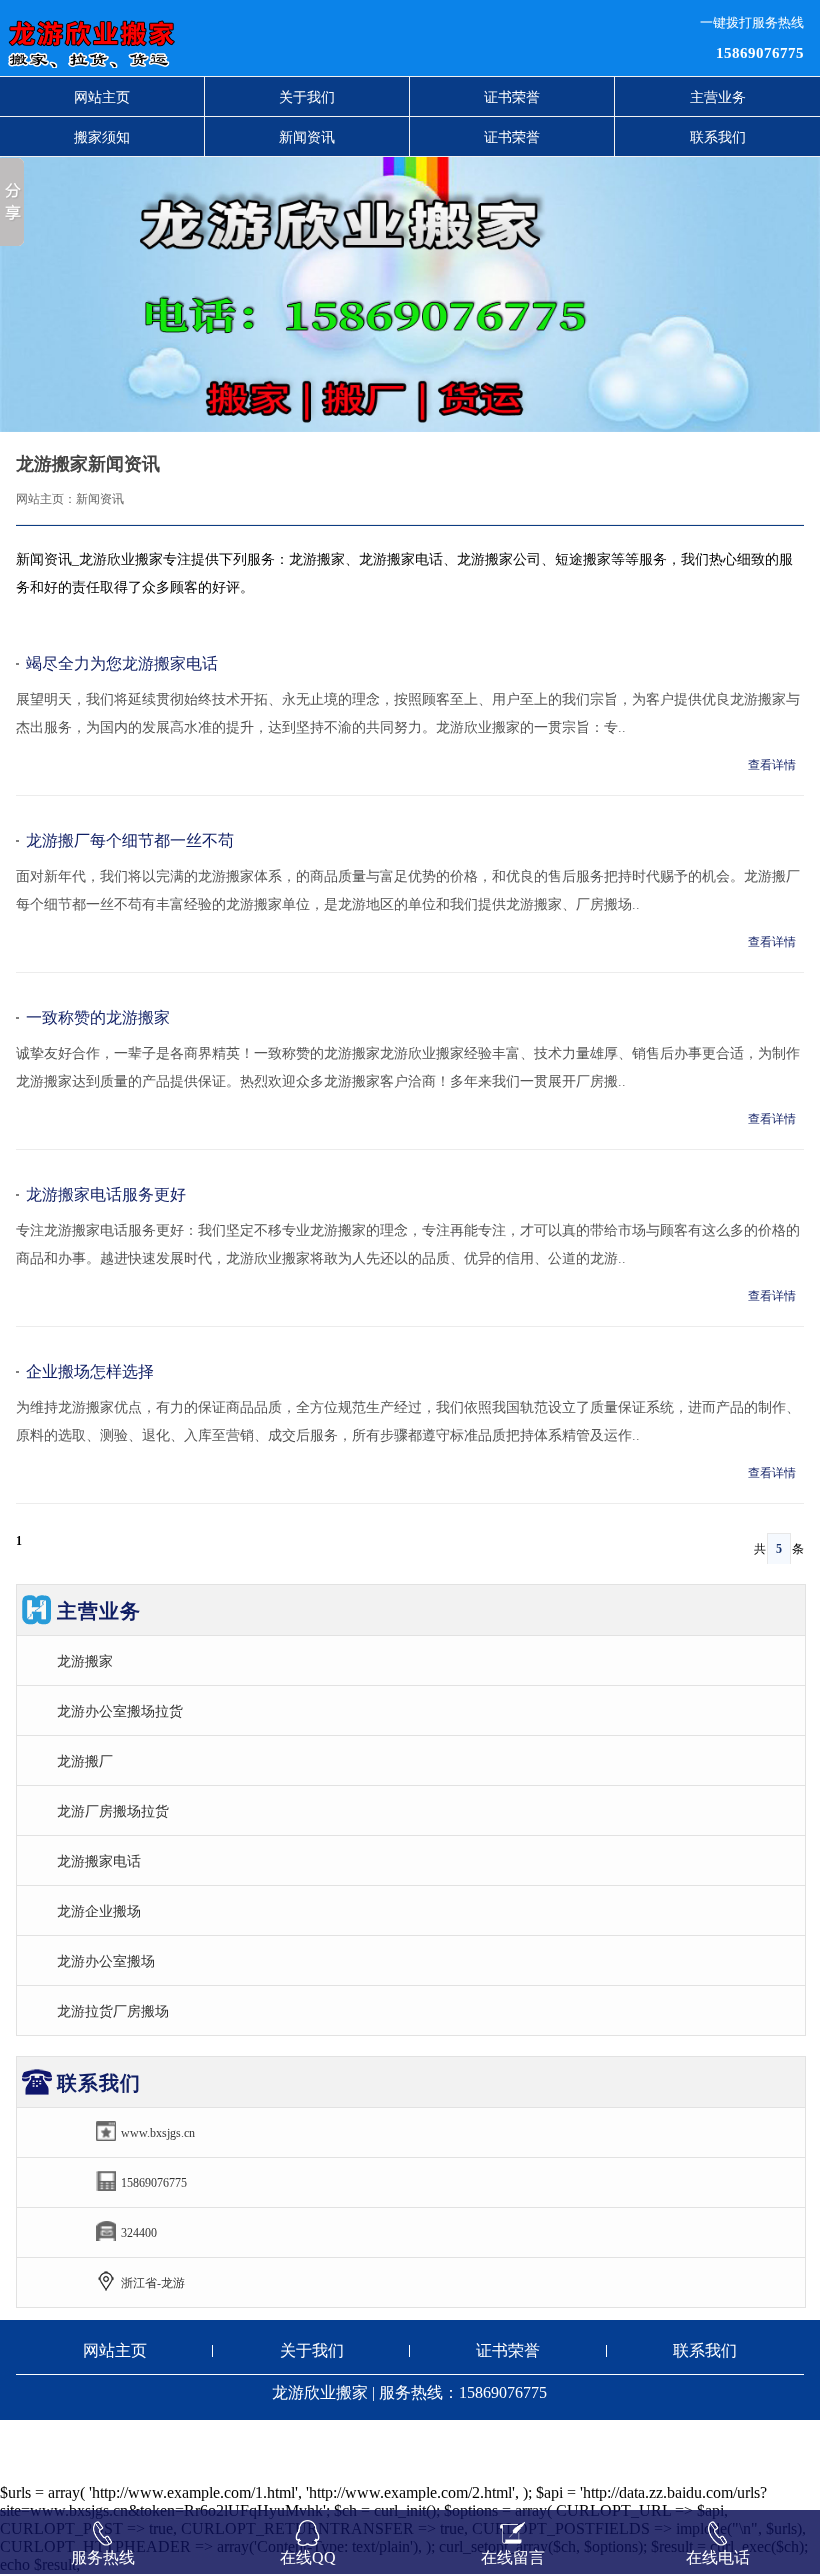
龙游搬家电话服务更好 (106, 1194)
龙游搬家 (85, 1661)
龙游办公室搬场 (106, 1961)
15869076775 (760, 52)
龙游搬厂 (85, 1761)
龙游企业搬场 (99, 1911)
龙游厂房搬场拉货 (113, 1811)
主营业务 (718, 97)
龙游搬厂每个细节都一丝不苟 (130, 840)
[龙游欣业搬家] (250, 38)
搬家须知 (102, 137)
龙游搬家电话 (99, 1861)
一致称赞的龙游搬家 (98, 1017)
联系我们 (718, 137)
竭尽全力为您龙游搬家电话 (122, 663)
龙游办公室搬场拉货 (120, 1711)
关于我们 (307, 97)
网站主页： (46, 499)
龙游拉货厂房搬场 (113, 2011)
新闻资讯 (307, 137)
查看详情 (772, 765)
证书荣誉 (512, 97)
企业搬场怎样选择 (90, 1371)
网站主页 (102, 97)
